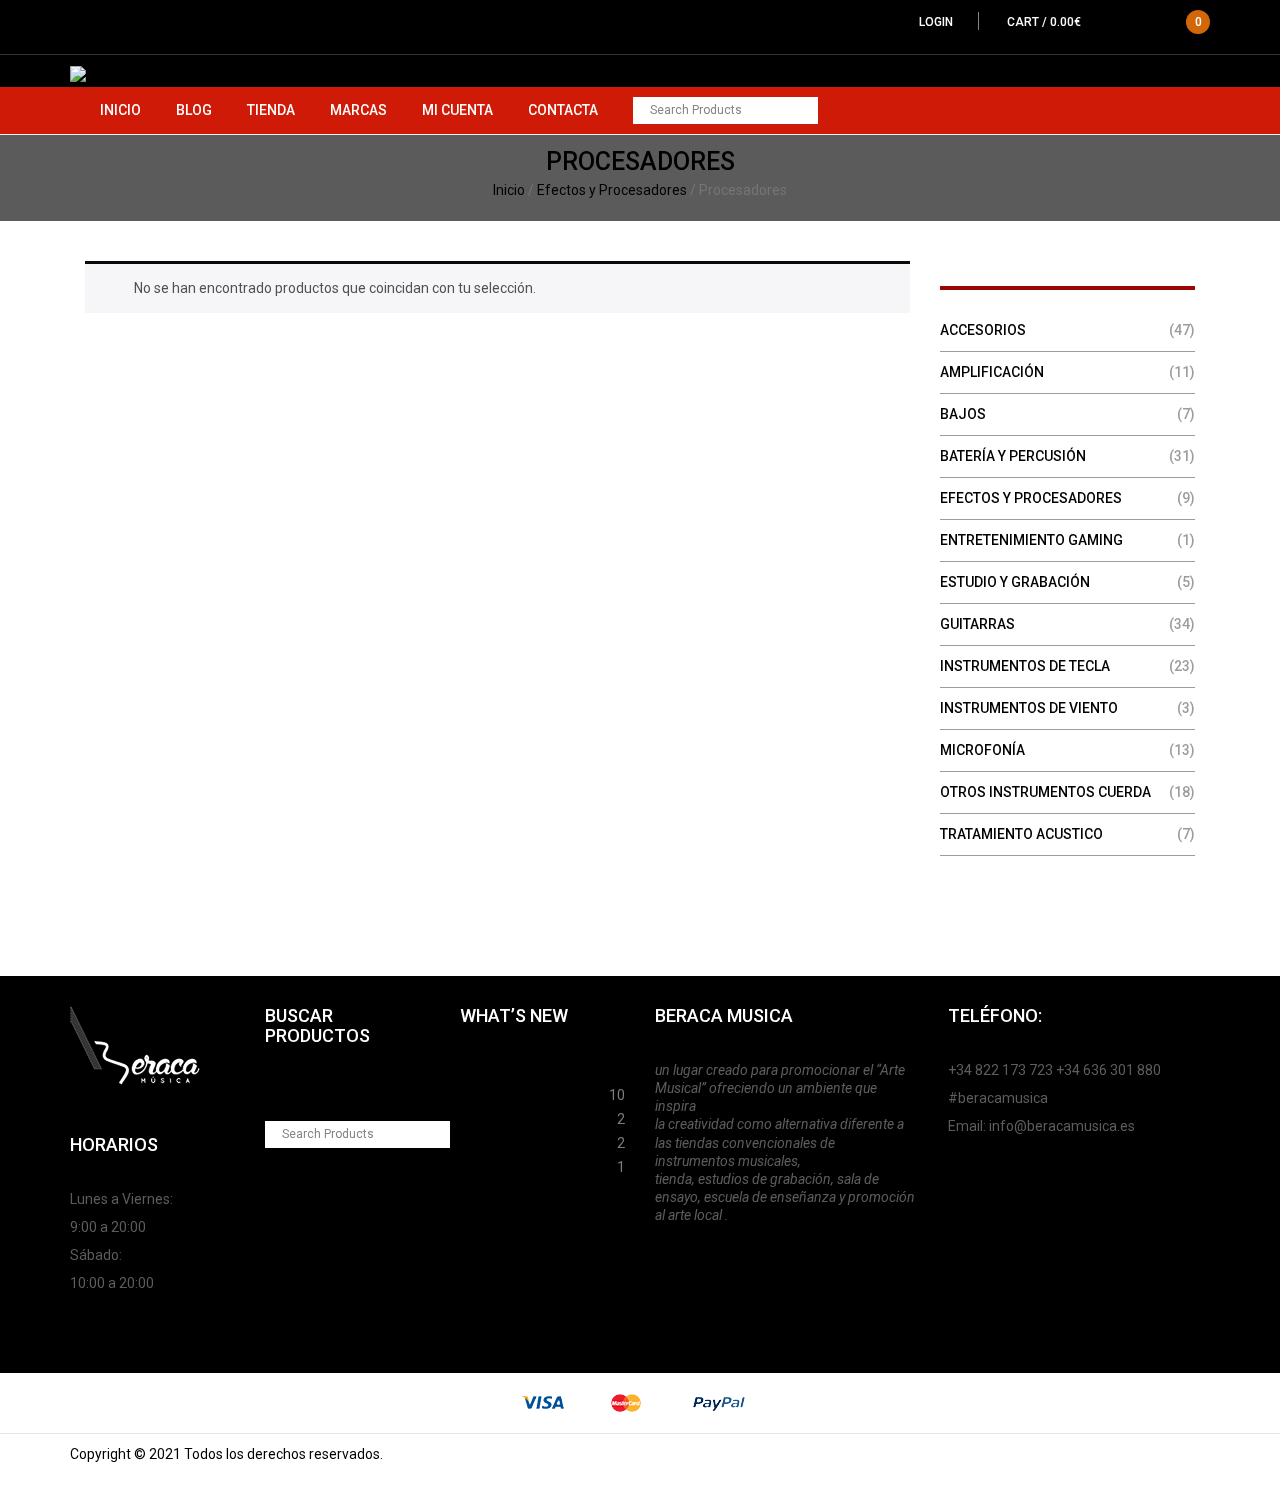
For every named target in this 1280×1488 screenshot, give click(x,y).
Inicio (120, 110)
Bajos (963, 414)
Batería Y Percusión (1013, 456)
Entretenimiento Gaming (1031, 540)
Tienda (271, 110)
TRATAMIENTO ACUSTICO (1021, 834)
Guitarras (977, 624)
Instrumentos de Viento (1029, 708)
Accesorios (983, 330)
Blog (194, 110)
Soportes (490, 1068)
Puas (476, 1092)
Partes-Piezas (507, 1116)
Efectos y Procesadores (612, 190)
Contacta (563, 110)
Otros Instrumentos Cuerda (1045, 792)
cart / (1104, 22)
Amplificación (992, 372)
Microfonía (982, 750)
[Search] (804, 110)
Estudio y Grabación (1015, 582)
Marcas (358, 110)
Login (936, 22)
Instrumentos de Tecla (1025, 666)
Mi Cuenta (457, 110)
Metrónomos (503, 1140)
